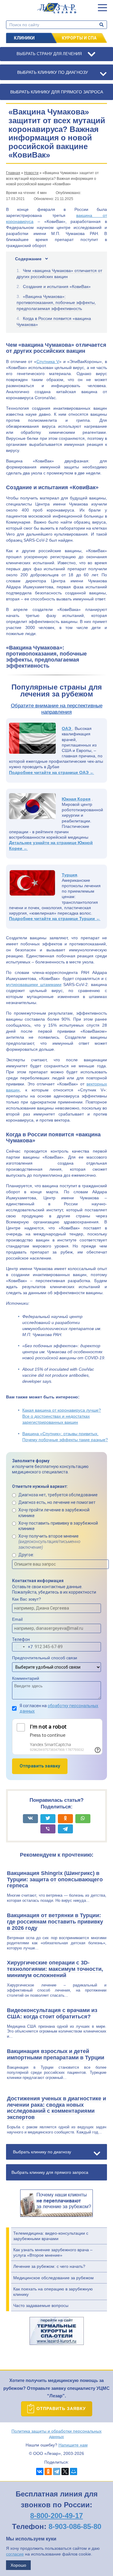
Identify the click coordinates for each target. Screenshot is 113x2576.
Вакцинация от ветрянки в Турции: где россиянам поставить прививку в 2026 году (55, 1922)
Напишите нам (73, 2445)
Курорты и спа (79, 38)
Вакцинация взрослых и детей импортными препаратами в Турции (56, 2054)
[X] (65, 2471)
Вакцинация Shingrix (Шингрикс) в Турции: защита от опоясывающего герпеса (55, 1880)
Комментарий (26, 1678)
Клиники (24, 38)
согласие (15, 2554)
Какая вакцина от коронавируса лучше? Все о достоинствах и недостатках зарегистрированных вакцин (62, 1416)
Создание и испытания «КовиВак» (57, 286)
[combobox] (23, 1647)
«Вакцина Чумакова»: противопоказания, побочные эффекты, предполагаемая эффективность (56, 302)
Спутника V (48, 362)
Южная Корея (76, 799)
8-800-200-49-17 (56, 2516)
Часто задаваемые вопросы (41, 2305)
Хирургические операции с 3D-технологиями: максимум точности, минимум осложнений (55, 1969)
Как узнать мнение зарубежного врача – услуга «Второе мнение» (53, 2252)
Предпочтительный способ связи (45, 1658)
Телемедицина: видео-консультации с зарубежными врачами (51, 2236)
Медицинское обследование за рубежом (53, 2278)
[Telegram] (57, 2471)
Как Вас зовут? (27, 1599)
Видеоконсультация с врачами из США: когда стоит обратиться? (52, 2013)
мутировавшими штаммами (34, 984)
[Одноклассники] (48, 2471)
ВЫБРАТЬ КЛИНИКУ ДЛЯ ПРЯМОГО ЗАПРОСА (57, 92)
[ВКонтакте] (40, 2471)
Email (17, 1619)
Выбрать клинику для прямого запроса (50, 2172)
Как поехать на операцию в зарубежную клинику (53, 2292)
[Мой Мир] (74, 2471)
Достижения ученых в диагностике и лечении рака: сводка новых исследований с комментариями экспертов (56, 2108)
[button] (102, 8)
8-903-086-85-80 (75, 2526)
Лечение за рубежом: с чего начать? (49, 2266)
